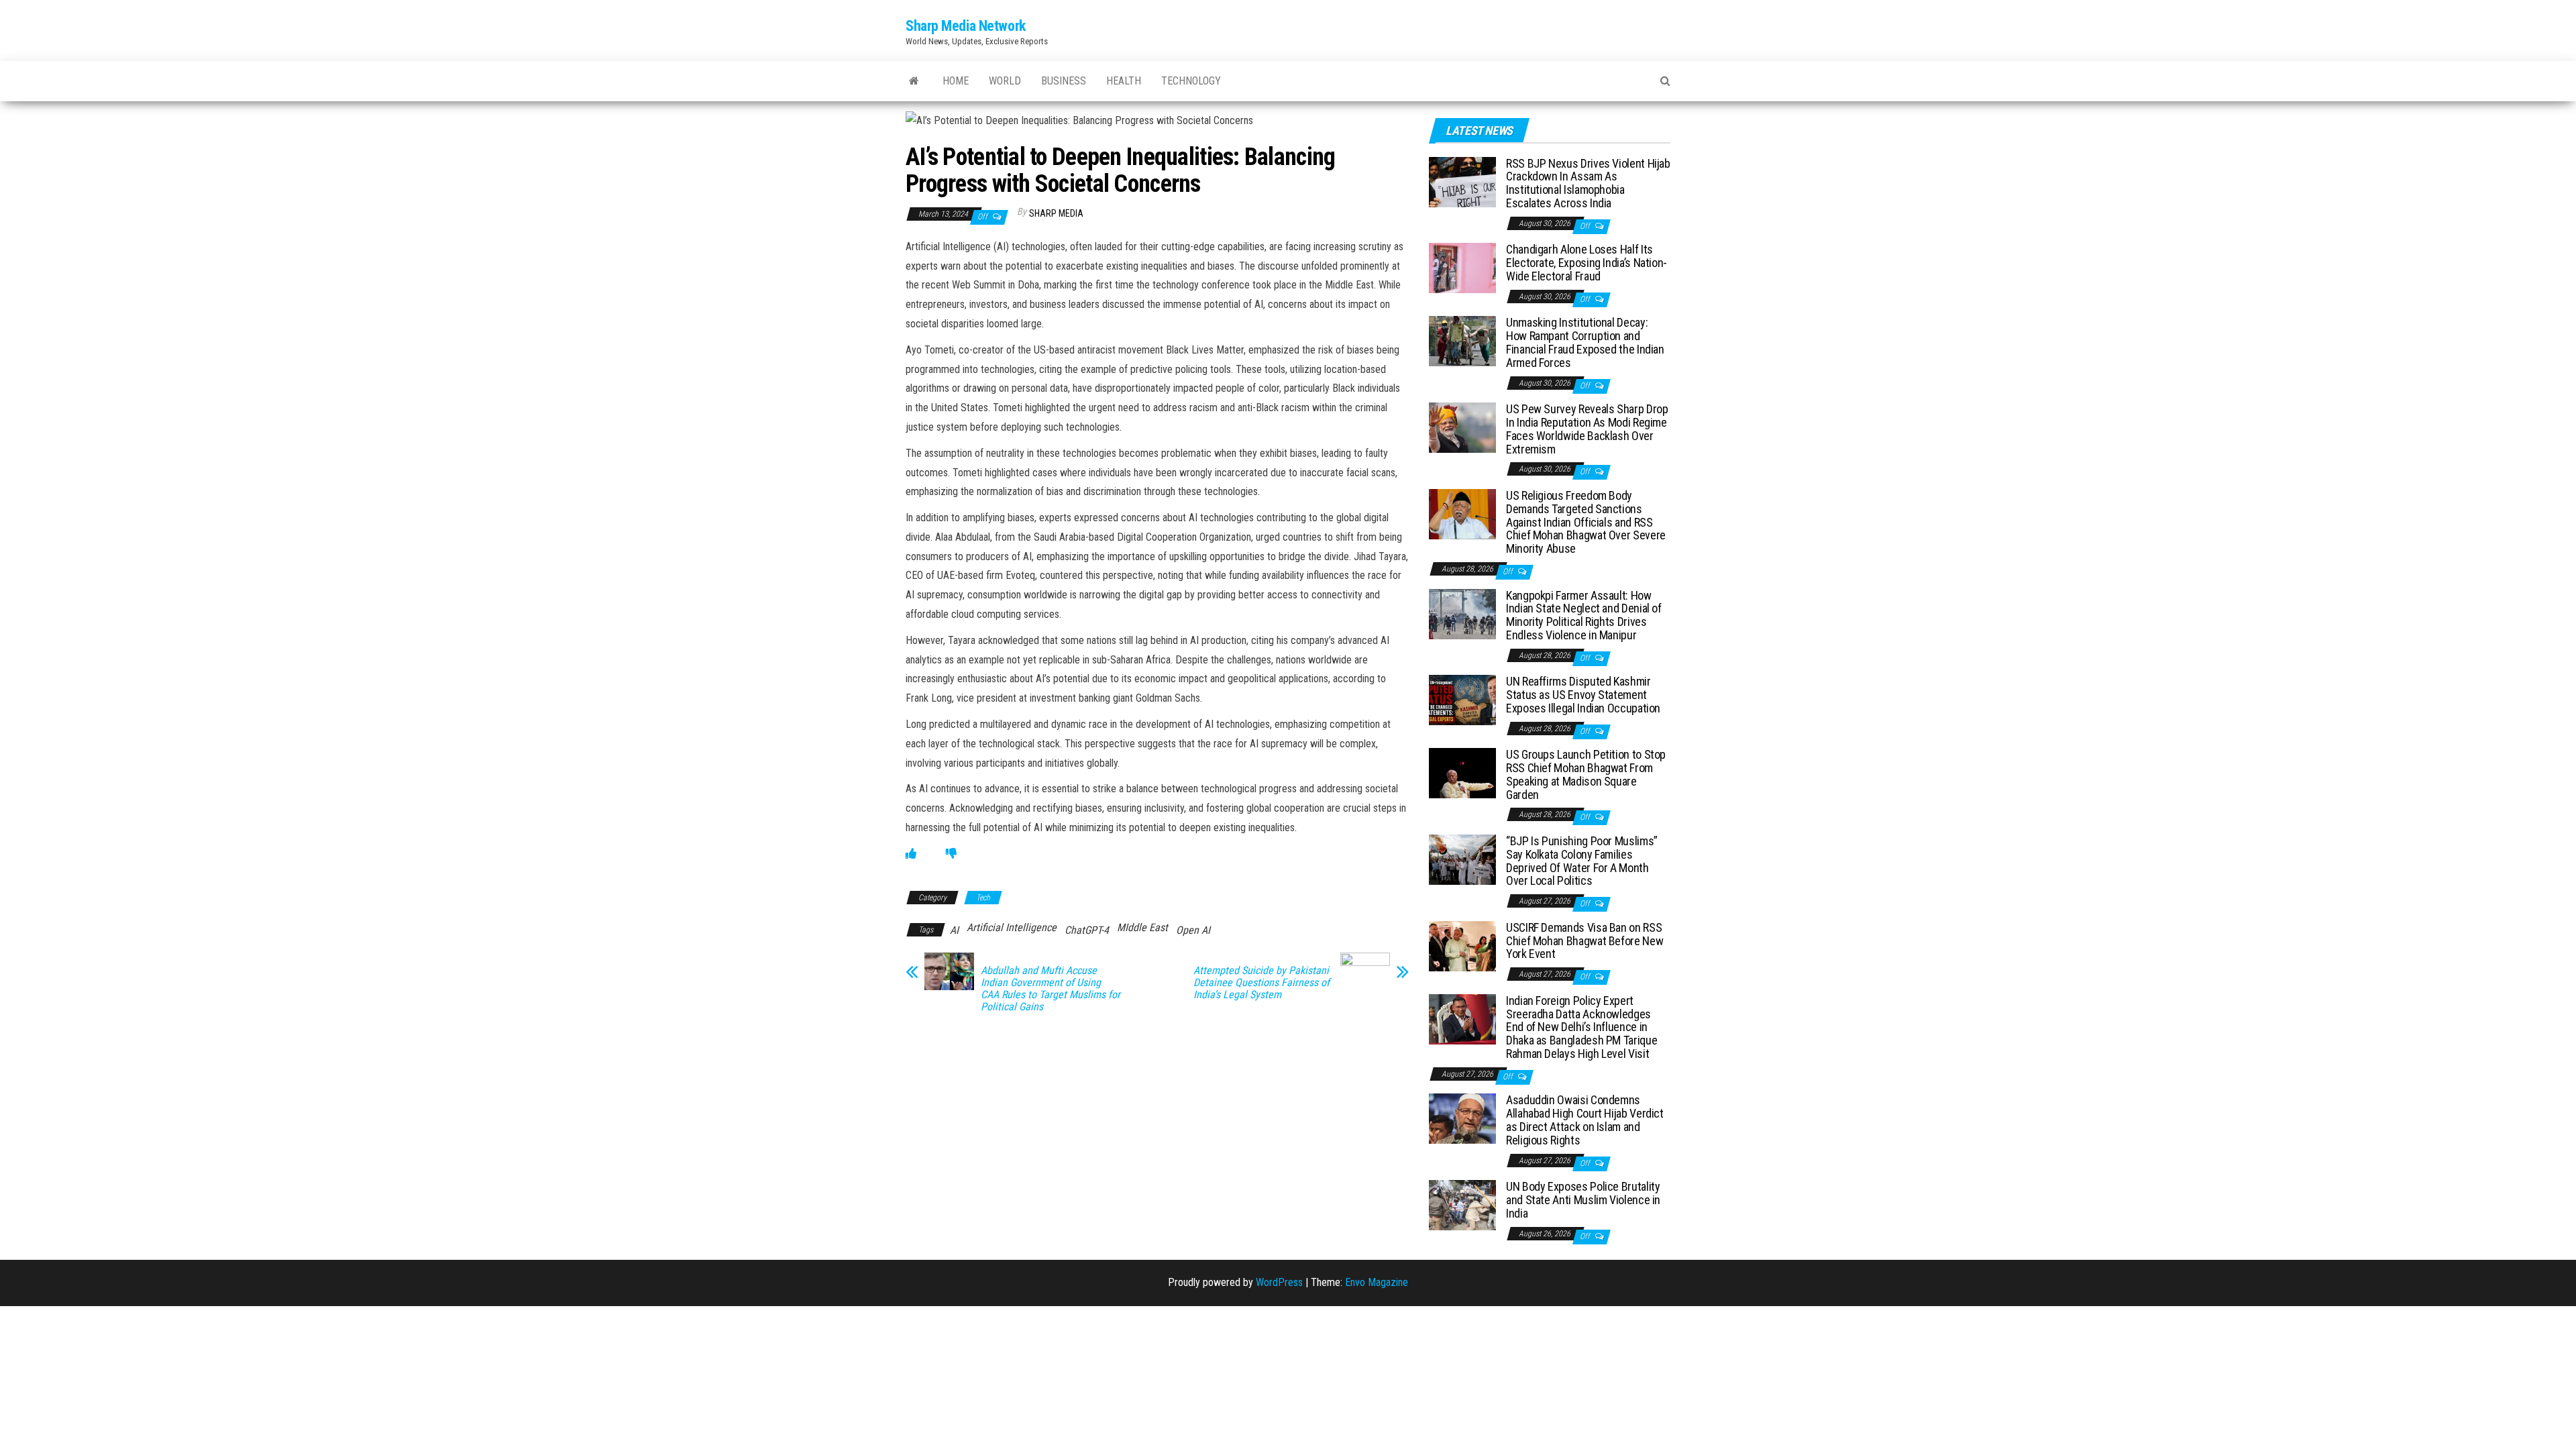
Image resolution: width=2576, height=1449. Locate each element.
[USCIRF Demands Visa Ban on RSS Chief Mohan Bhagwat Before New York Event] (1462, 946)
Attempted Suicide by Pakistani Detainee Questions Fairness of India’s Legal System (1262, 983)
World (1005, 81)
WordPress (1279, 1282)
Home (956, 81)
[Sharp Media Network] (914, 81)
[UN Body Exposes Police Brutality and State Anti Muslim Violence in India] (1462, 1204)
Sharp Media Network (966, 26)
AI (954, 930)
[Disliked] (951, 854)
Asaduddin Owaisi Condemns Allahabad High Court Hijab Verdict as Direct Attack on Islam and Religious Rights (1585, 1120)
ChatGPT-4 (1087, 930)
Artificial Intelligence (1012, 927)
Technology (1191, 81)
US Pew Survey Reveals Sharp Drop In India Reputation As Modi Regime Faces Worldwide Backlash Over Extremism (1587, 429)
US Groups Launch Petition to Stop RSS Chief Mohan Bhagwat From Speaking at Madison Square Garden (1586, 774)
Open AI (1193, 930)
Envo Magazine (1377, 1282)
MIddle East (1142, 927)
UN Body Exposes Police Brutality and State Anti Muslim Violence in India (1583, 1200)
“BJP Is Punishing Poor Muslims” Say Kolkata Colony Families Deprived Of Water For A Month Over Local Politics (1582, 861)
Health (1124, 81)
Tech (983, 898)
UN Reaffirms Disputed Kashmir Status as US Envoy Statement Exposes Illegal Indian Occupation (1583, 695)
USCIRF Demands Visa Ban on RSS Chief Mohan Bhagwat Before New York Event (1585, 941)
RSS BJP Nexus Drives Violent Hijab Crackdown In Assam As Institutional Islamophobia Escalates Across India (1588, 183)
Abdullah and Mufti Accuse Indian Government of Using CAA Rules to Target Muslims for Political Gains (1051, 989)
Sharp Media (1056, 213)
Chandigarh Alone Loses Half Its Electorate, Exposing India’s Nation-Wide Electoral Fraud (1587, 263)
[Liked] (911, 854)
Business (1064, 81)
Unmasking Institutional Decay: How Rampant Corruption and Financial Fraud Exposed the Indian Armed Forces (1585, 342)
